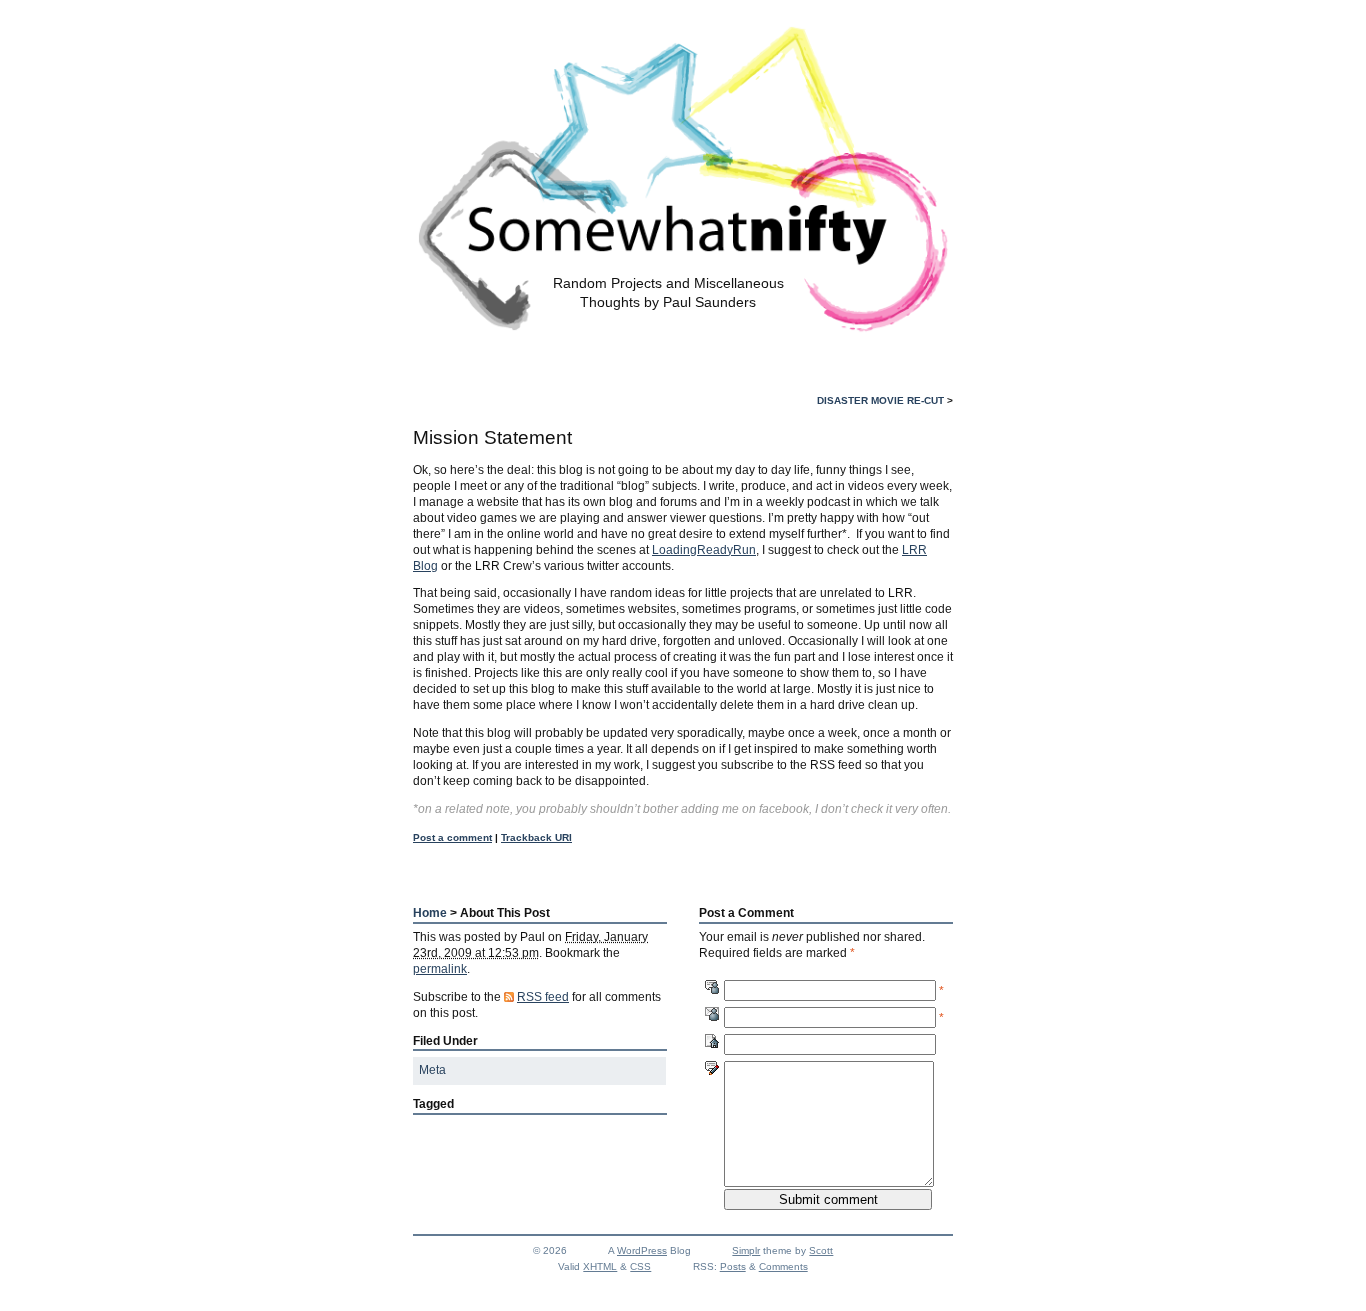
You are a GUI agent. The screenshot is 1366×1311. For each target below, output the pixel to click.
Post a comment (452, 837)
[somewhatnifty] (683, 322)
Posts (733, 1266)
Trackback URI (536, 837)
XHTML (600, 1266)
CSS (640, 1266)
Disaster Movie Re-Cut (880, 400)
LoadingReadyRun (704, 550)
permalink (440, 969)
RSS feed (543, 997)
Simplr (746, 1250)
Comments (783, 1266)
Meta (432, 1070)
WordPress (642, 1250)
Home (430, 913)
